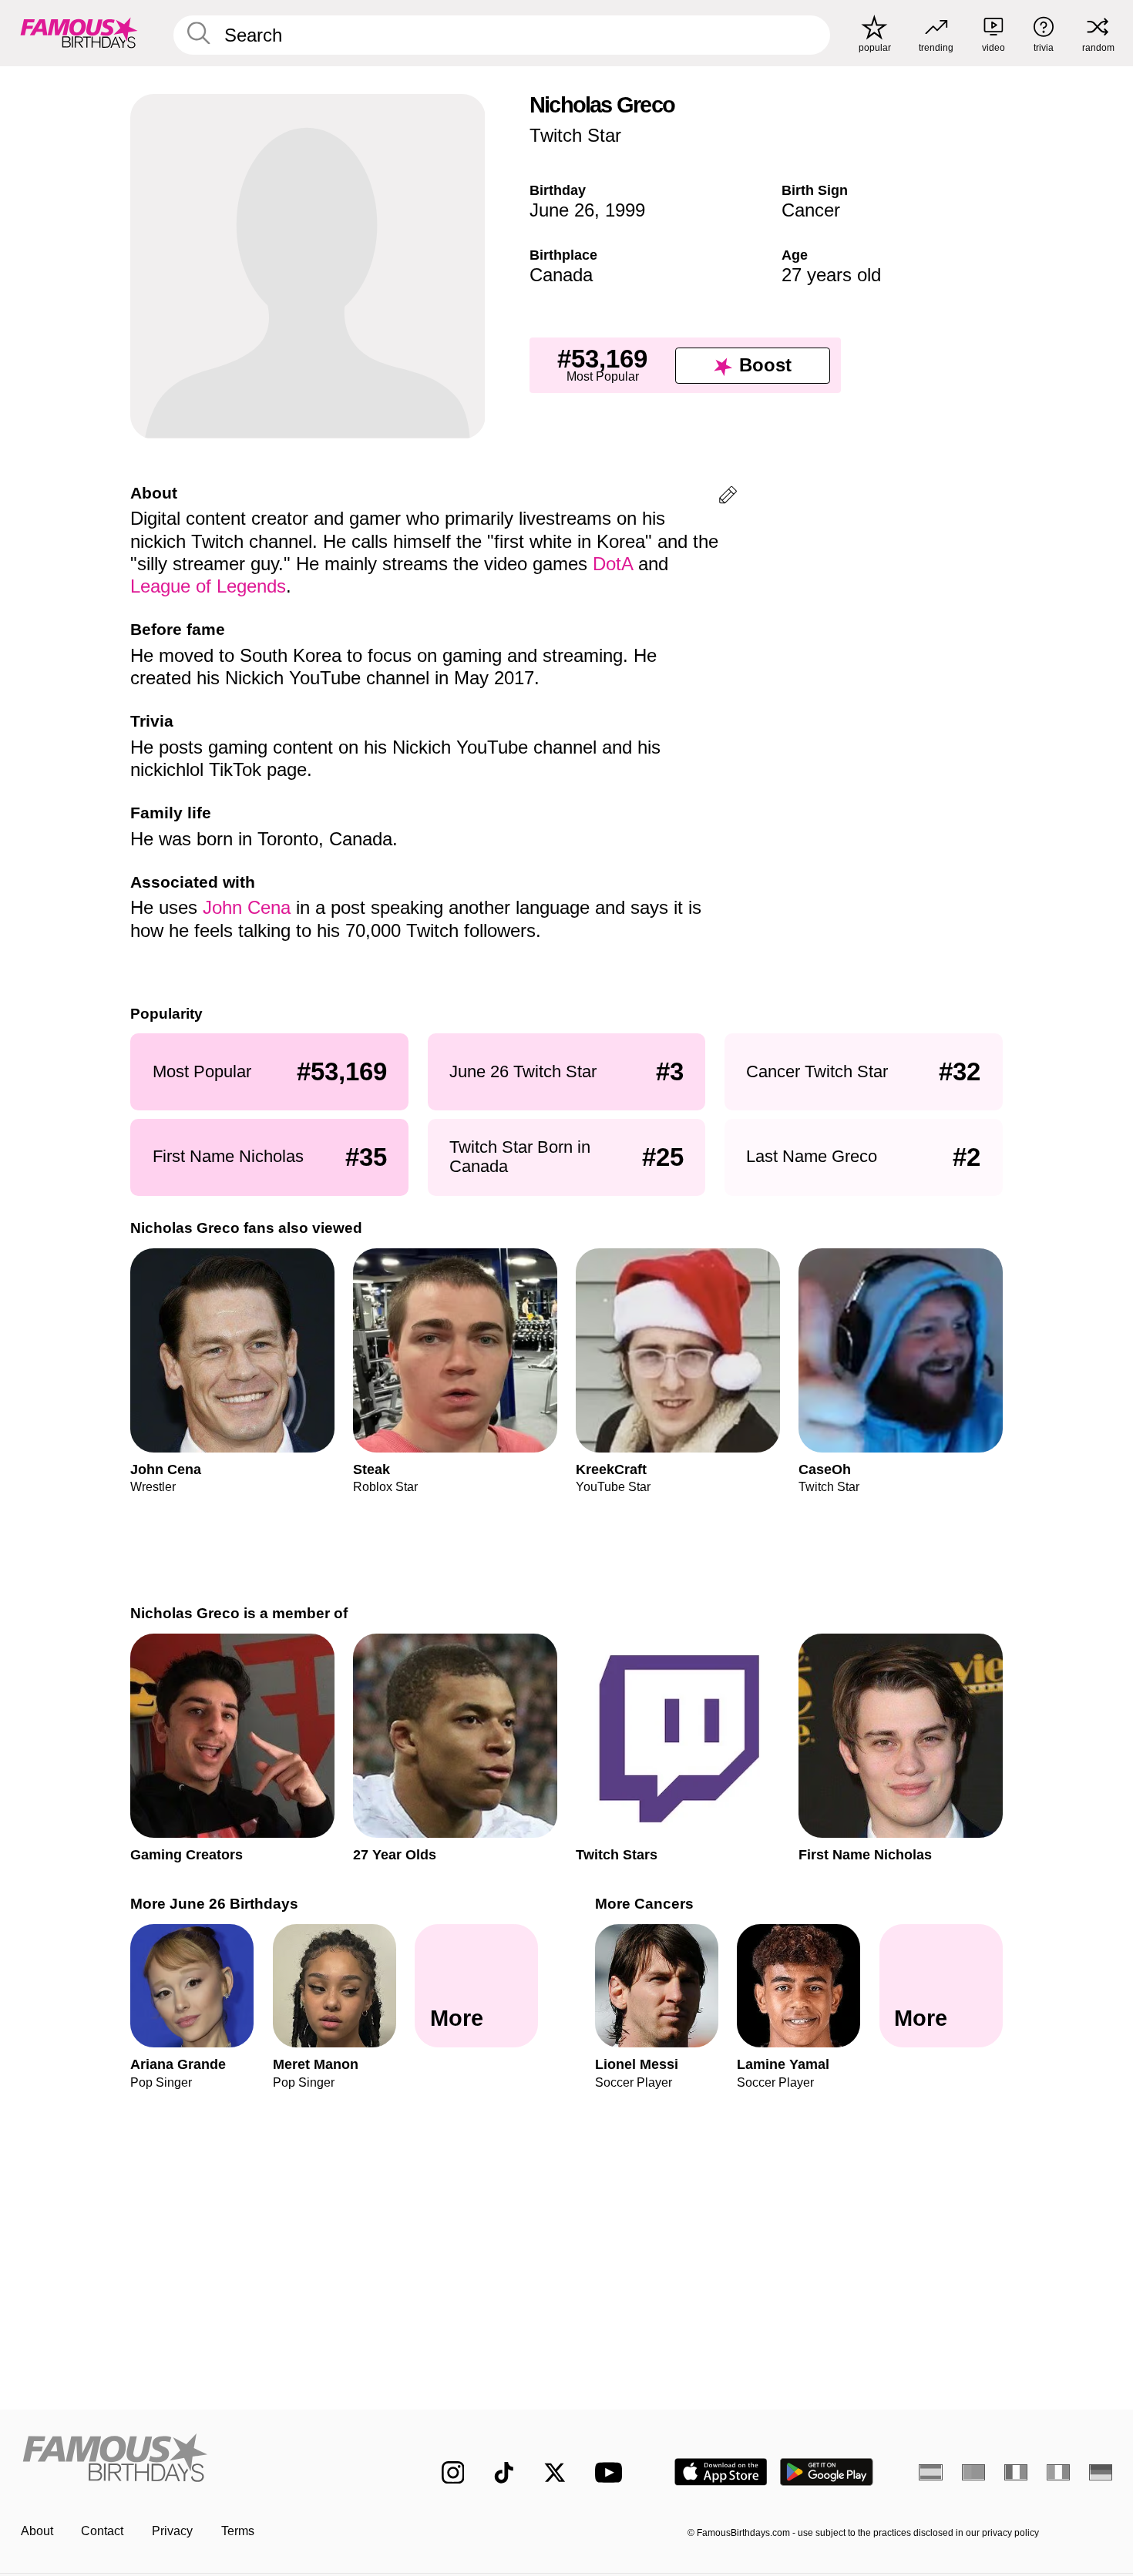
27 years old (831, 275)
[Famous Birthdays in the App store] (721, 2472)
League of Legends (208, 586)
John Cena (247, 907)
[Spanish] (931, 2472)
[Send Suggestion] (728, 497)
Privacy (172, 2531)
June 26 (562, 210)
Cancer (811, 210)
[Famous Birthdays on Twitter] (555, 2473)
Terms (238, 2531)
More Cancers (644, 1904)
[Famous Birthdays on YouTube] (612, 2472)
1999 (625, 210)
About (37, 2531)
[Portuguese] (974, 2472)
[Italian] (1059, 2472)
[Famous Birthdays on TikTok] (504, 2473)
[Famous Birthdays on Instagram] (453, 2473)
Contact (102, 2531)
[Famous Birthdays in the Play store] (827, 2472)
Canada (561, 275)
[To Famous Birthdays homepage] (79, 33)
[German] (1101, 2472)
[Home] (199, 2460)
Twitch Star (575, 135)
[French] (1016, 2472)
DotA (613, 564)
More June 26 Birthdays (214, 1904)
